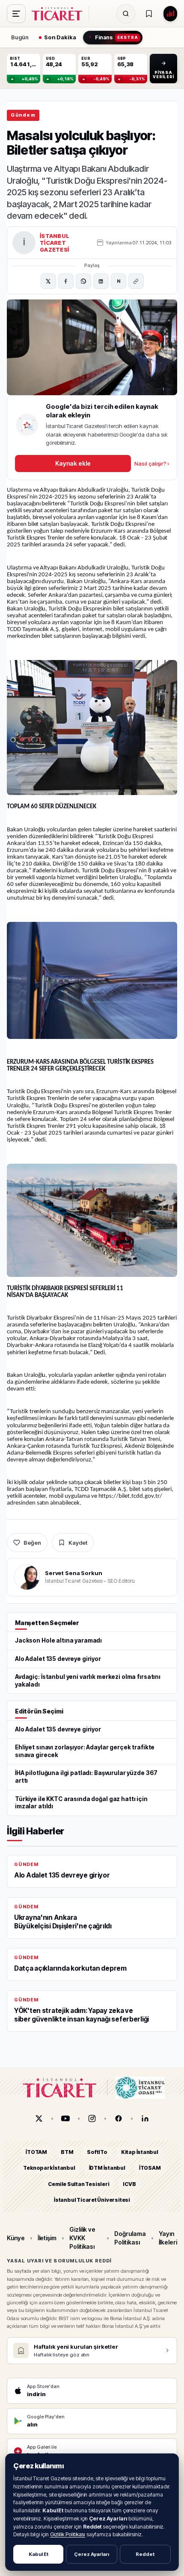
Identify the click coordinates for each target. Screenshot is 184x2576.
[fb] (119, 2118)
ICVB (129, 2184)
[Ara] (126, 14)
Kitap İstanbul (140, 2152)
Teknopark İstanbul (49, 2168)
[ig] (92, 2118)
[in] (145, 2118)
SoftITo (97, 2152)
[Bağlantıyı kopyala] (136, 281)
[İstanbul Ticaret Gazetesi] (59, 14)
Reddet (145, 2554)
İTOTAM (36, 2152)
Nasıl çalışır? (152, 464)
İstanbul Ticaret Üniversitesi (92, 2200)
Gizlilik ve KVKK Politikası (82, 2238)
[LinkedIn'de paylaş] (101, 281)
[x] (39, 2118)
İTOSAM (150, 2168)
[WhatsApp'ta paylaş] (83, 281)
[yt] (65, 2118)
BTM (67, 2152)
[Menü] (16, 14)
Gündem (23, 115)
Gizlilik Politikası (68, 2534)
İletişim (47, 2238)
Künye (16, 2238)
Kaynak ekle (73, 463)
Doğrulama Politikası (130, 2238)
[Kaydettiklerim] (149, 14)
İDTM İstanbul (107, 2168)
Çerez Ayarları (92, 2554)
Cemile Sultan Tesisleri (79, 2184)
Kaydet (78, 1543)
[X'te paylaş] (48, 281)
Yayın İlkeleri (168, 2238)
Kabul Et (39, 2554)
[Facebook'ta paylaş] (66, 281)
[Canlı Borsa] (170, 14)
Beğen (32, 1543)
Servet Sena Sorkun (74, 1573)
